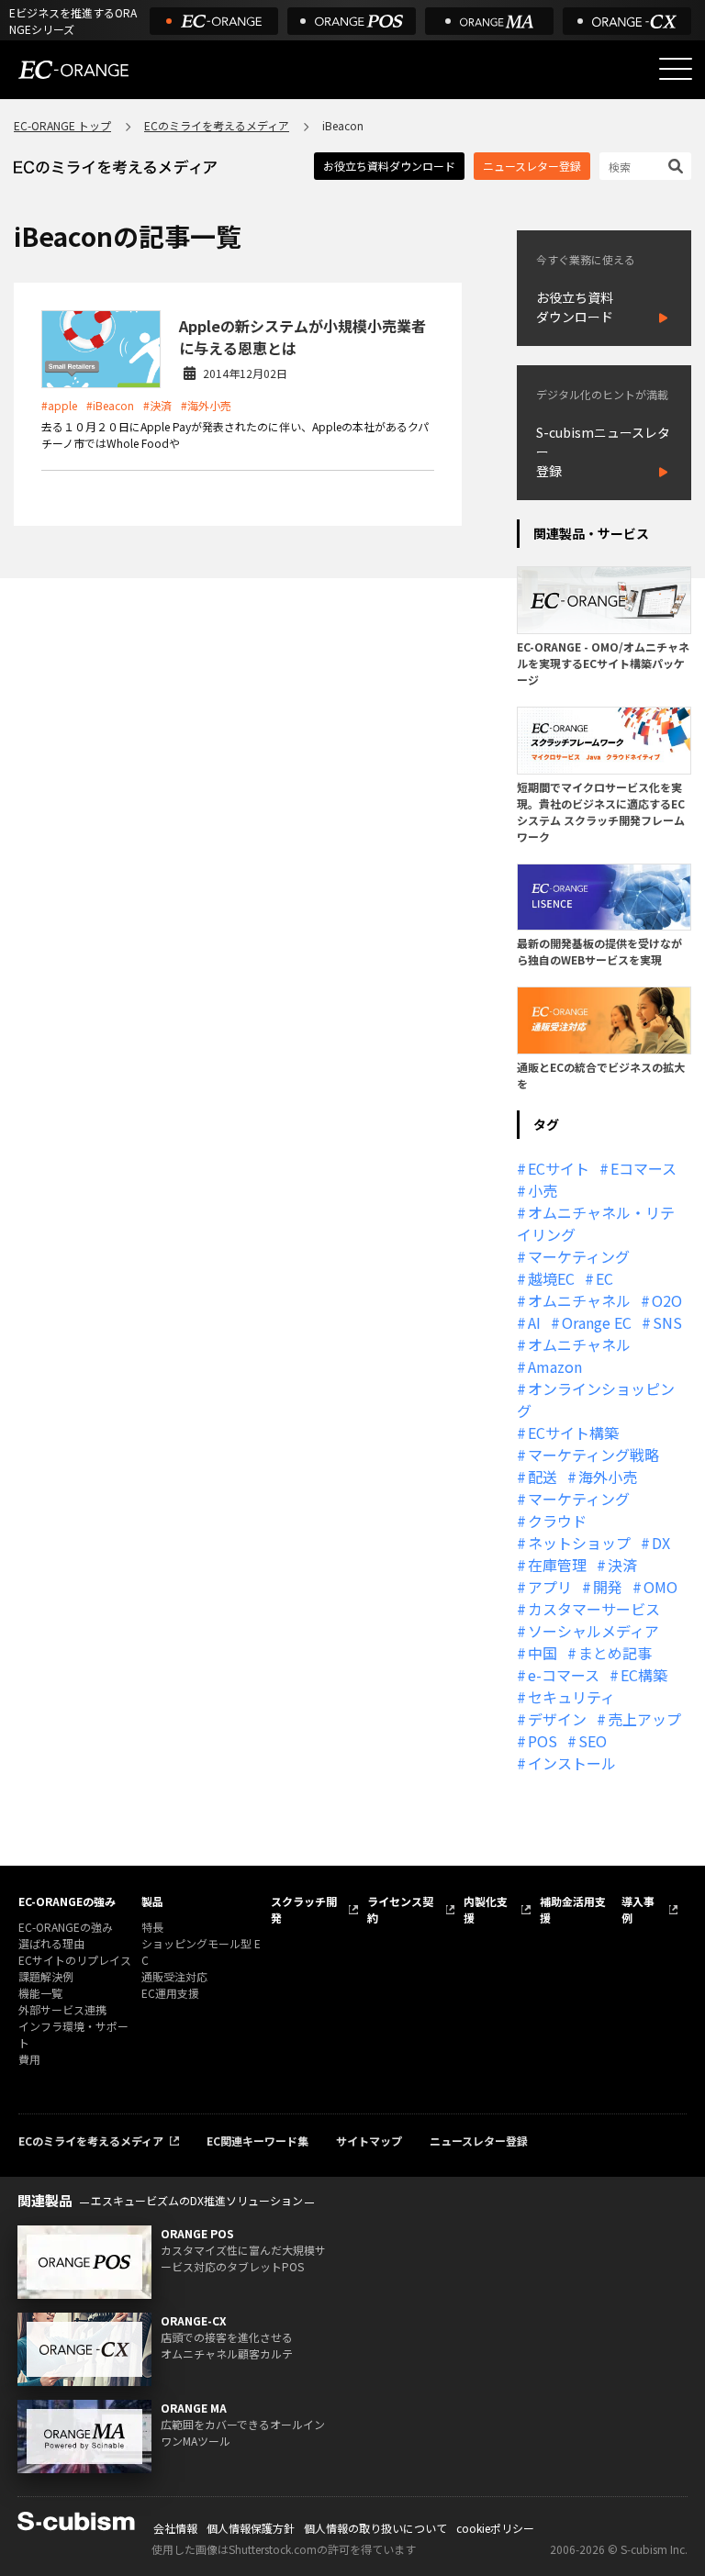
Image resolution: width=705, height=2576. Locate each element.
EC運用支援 (170, 1993)
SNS (667, 1322)
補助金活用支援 (573, 1909)
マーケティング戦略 (593, 1455)
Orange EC (597, 1322)
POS (543, 1741)
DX (661, 1543)
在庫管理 (557, 1565)
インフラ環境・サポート (73, 2034)
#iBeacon (110, 405)
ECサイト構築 (573, 1433)
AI (534, 1322)
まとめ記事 (615, 1653)
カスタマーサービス (594, 1609)
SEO (593, 1741)
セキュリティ (571, 1697)
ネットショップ (579, 1543)
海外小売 (608, 1477)
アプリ (550, 1587)
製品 (152, 1901)
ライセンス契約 (400, 1909)
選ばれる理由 (51, 1943)
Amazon (555, 1366)
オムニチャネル (579, 1300)
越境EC (551, 1278)
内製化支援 (486, 1909)
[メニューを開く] (676, 69)
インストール (572, 1763)
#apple (59, 405)
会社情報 (175, 2528)
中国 (543, 1653)
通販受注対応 (174, 1976)
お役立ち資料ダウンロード (389, 166)
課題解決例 (46, 1976)
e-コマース (564, 1675)
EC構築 (644, 1675)
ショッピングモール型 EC (201, 1952)
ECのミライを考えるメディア (217, 125)
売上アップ (644, 1719)
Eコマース (643, 1168)
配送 (543, 1477)
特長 (152, 1927)
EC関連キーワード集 (257, 2141)
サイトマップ (369, 2141)
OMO (660, 1587)
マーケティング (579, 1256)
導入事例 (638, 1909)
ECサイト (559, 1168)
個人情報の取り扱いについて (375, 2528)
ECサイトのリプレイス (75, 1960)
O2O (667, 1300)
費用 (29, 2059)
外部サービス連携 (62, 2009)
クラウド (557, 1521)
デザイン (557, 1719)
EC (604, 1278)
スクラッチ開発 (304, 1909)
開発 (608, 1587)
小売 (543, 1190)
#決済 (157, 405)
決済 (622, 1565)
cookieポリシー (495, 2528)
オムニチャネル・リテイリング (596, 1223)
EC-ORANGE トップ (62, 125)
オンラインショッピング (596, 1400)
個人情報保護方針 (251, 2528)
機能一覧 (40, 1993)
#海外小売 (206, 405)
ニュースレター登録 (532, 166)
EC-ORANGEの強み (67, 1901)
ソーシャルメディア (593, 1631)
